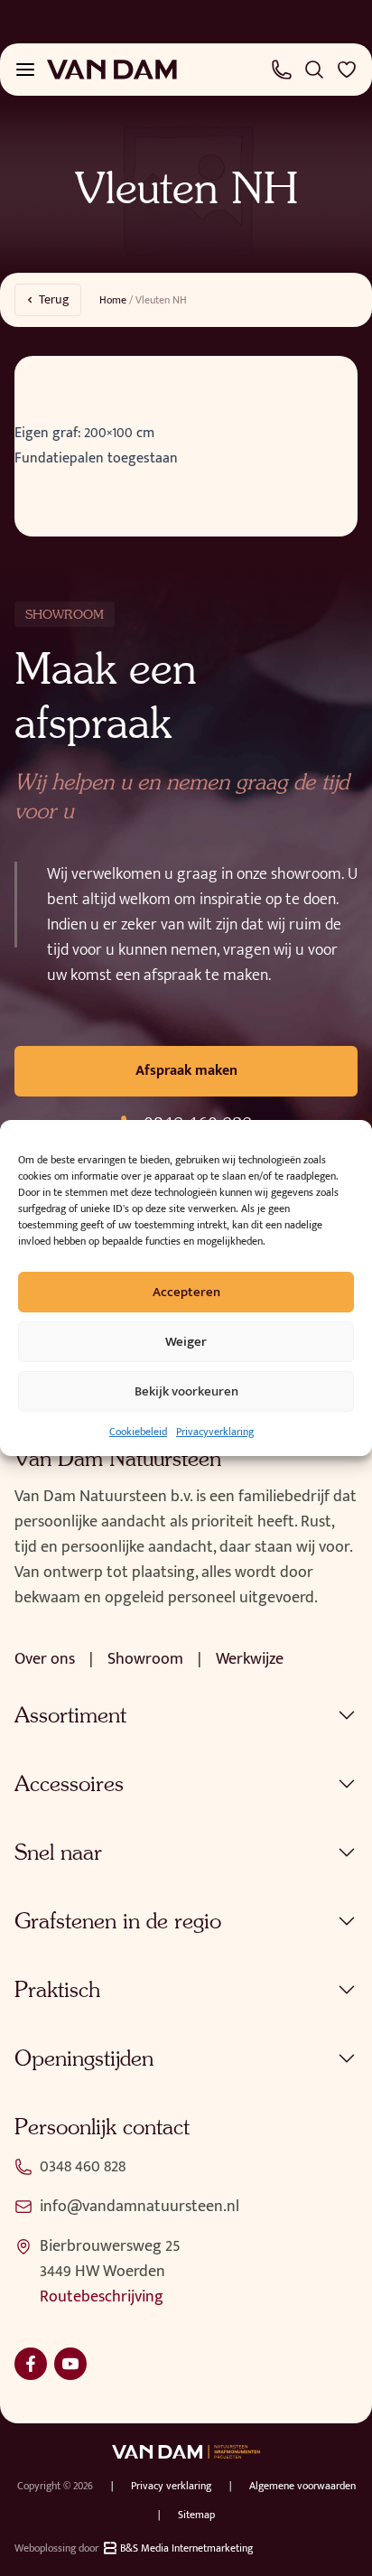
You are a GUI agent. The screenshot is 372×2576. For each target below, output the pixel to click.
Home (113, 300)
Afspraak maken (186, 1071)
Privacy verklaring (171, 2486)
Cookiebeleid (138, 1432)
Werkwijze (250, 1659)
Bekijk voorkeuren (186, 1391)
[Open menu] (25, 70)
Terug (54, 299)
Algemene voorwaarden (302, 2486)
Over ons (45, 1659)
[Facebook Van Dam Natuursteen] (31, 2364)
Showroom (145, 1659)
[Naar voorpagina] (112, 70)
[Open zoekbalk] (314, 70)
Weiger (186, 1342)
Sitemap (196, 2515)
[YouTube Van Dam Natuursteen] (70, 2364)
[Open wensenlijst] (347, 70)
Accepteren (186, 1292)
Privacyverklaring (215, 1432)
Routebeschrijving (102, 2297)
